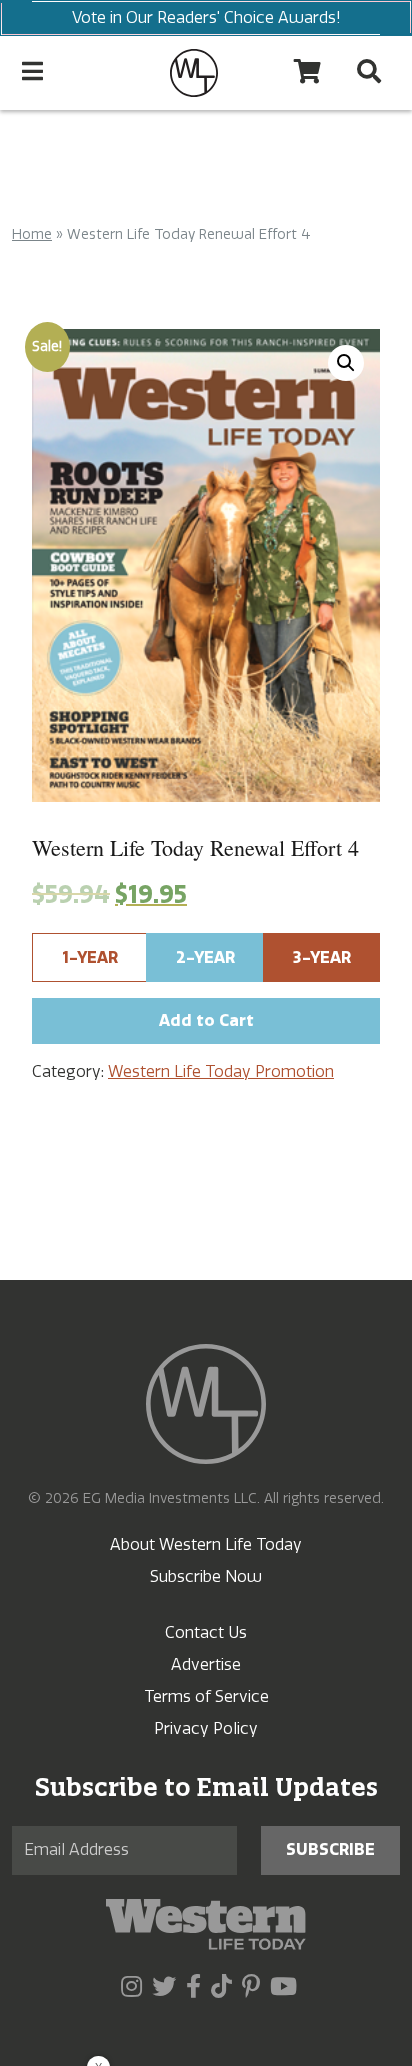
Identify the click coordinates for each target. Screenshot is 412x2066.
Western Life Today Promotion (221, 1071)
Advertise (206, 1664)
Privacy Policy (206, 1728)
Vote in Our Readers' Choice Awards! (206, 17)
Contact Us (206, 1632)
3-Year (322, 957)
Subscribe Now (206, 1576)
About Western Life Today (206, 1544)
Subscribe (330, 1849)
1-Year (90, 957)
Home (32, 234)
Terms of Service (206, 1696)
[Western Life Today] (194, 73)
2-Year (205, 957)
